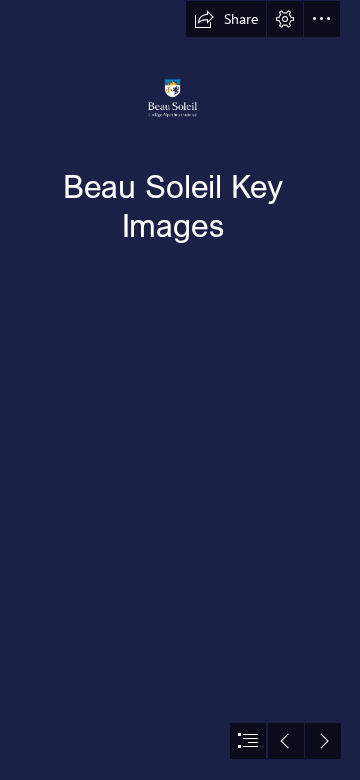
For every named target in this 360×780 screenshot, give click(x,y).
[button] (226, 19)
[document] (180, 390)
